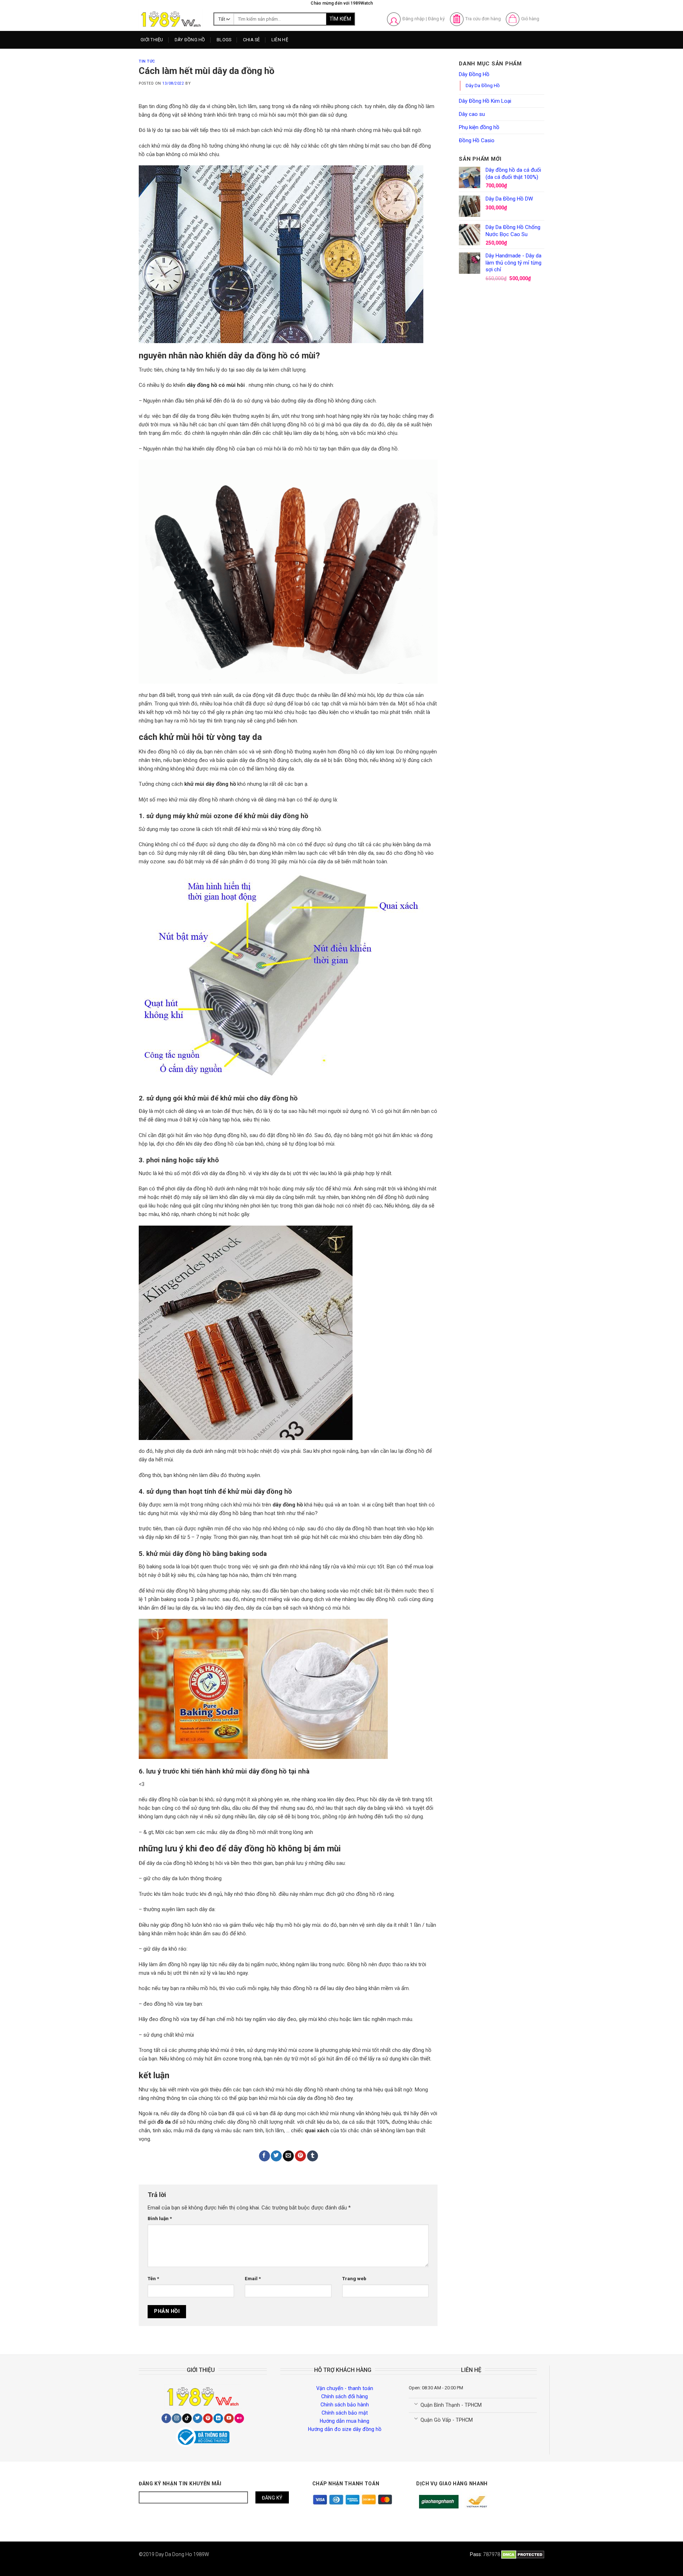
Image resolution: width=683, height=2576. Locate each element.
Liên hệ (280, 40)
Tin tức (147, 61)
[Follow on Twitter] (198, 2418)
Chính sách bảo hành (345, 2405)
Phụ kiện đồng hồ (479, 127)
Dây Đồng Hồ (190, 40)
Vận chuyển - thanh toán (345, 2388)
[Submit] (340, 19)
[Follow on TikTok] (187, 2418)
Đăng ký (436, 19)
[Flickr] (239, 2418)
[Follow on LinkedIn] (218, 2418)
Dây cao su (472, 114)
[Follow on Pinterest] (208, 2418)
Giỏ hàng (530, 19)
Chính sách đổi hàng (345, 2396)
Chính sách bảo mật (345, 2413)
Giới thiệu (152, 40)
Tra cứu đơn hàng (483, 19)
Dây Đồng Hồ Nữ (199, 67)
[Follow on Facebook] (166, 2418)
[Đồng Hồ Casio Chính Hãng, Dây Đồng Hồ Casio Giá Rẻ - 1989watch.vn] (171, 19)
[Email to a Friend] (288, 2156)
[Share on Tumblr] (313, 2156)
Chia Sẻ (252, 40)
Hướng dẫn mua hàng (345, 2421)
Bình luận (160, 2218)
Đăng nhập (414, 19)
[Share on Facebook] (264, 2156)
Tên (153, 2278)
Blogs (224, 40)
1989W (201, 2554)
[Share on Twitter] (276, 2156)
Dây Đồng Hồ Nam (201, 54)
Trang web (354, 2278)
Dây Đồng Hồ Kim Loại (205, 80)
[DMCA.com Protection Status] (523, 2554)
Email (253, 2278)
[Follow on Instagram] (177, 2418)
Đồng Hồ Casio (477, 140)
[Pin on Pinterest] (300, 2156)
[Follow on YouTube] (229, 2418)
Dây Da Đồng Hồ (483, 85)
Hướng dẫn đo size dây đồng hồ (345, 2429)
